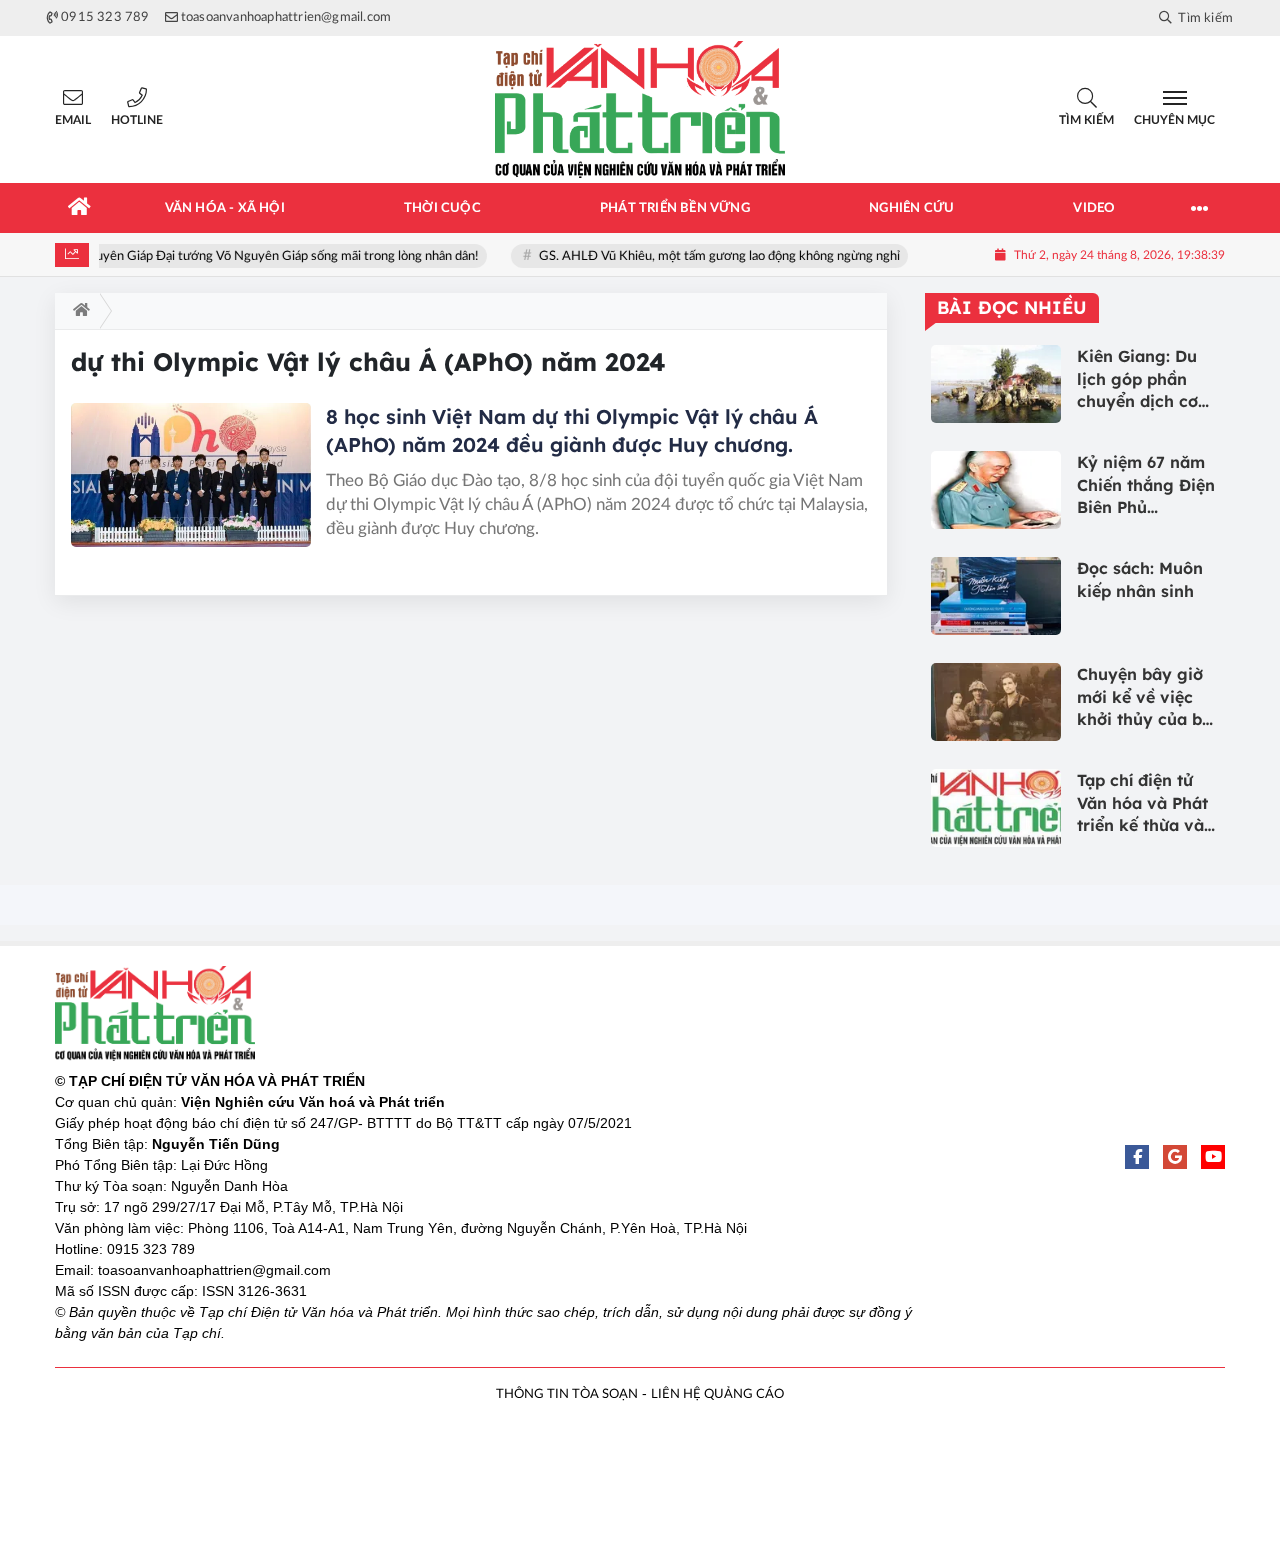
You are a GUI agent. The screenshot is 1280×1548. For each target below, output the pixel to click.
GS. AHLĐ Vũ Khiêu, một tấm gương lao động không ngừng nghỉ (705, 256)
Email (73, 120)
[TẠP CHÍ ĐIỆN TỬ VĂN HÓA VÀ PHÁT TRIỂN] (640, 109)
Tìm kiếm (1086, 120)
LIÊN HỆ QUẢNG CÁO (717, 1394)
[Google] (1175, 1157)
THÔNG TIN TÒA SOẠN (567, 1394)
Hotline (137, 120)
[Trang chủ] (80, 208)
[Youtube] (1213, 1157)
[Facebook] (1137, 1157)
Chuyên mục (1174, 120)
